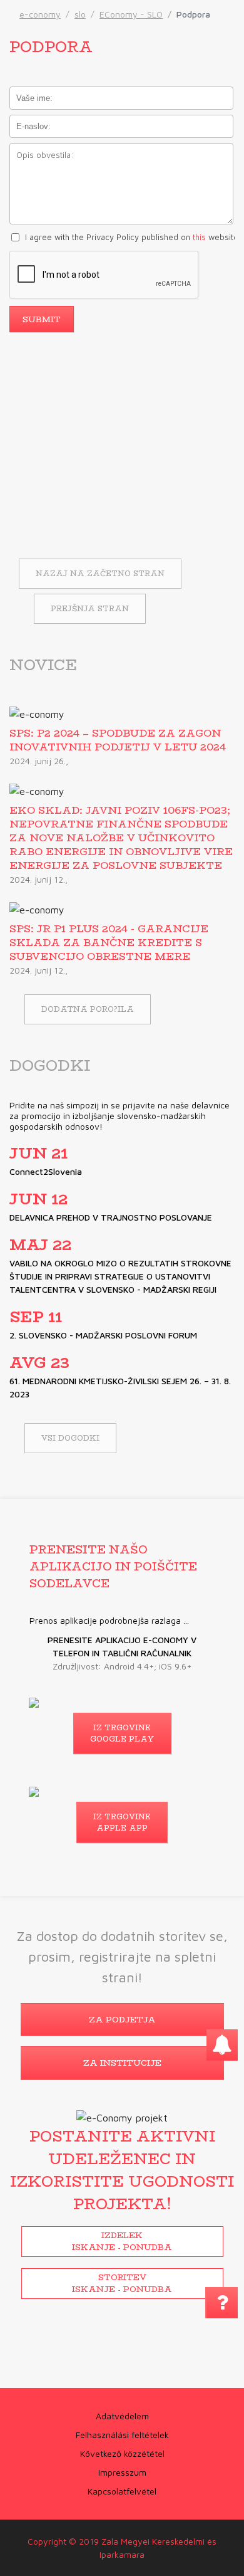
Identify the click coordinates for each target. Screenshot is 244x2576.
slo (80, 14)
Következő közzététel (122, 2453)
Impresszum (122, 2472)
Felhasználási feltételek (122, 2435)
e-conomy (40, 14)
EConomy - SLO (131, 14)
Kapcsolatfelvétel (122, 2491)
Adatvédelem (122, 2416)
